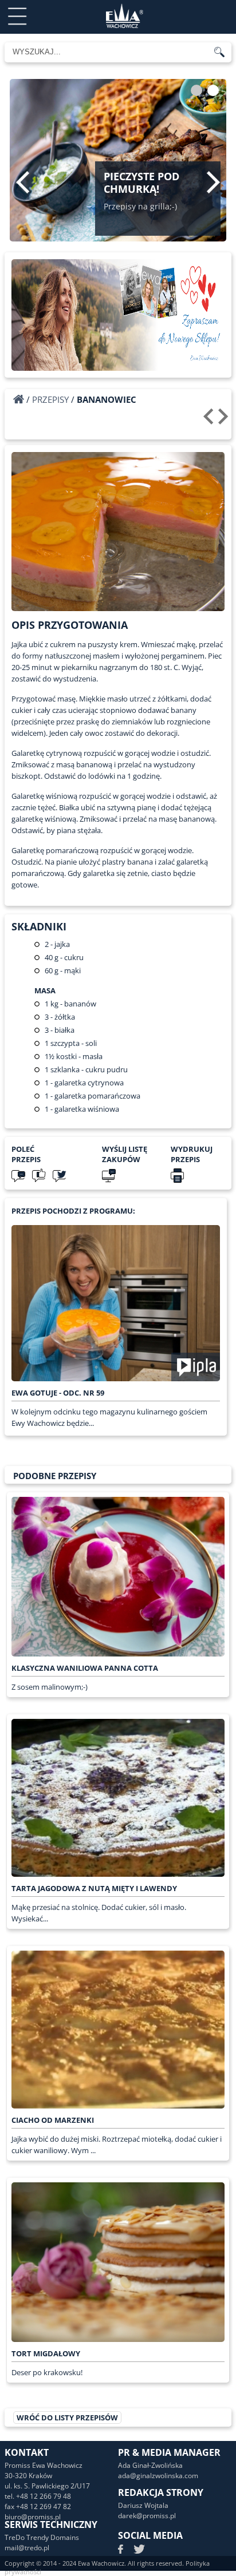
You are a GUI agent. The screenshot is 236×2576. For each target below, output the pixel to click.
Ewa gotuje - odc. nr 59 (58, 1393)
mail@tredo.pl (27, 2548)
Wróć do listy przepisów (67, 2418)
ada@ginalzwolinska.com (158, 2476)
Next (213, 182)
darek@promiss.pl (147, 2516)
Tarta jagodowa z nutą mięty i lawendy (94, 1888)
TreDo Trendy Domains (42, 2537)
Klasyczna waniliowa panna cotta (85, 1668)
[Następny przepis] (225, 421)
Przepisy (50, 399)
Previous (23, 182)
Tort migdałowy (46, 2353)
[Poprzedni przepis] (210, 421)
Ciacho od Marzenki (53, 2120)
